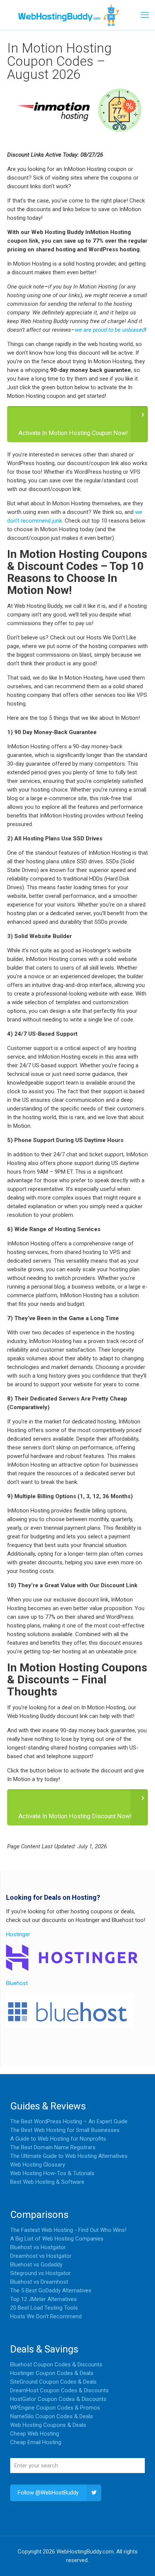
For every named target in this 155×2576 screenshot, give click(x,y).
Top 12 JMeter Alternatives (43, 2299)
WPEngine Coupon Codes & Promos (55, 2408)
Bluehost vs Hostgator (38, 2247)
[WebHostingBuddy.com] (68, 15)
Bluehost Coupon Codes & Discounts (56, 2364)
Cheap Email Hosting (36, 2442)
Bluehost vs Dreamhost (39, 2282)
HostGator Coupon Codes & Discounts (58, 2399)
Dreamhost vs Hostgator (41, 2256)
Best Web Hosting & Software (47, 2182)
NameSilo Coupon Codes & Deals (52, 2416)
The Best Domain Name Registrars (53, 2147)
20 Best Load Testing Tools (44, 2308)
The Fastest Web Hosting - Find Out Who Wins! (68, 2230)
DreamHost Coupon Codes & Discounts (59, 2390)
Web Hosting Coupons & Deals (48, 2425)
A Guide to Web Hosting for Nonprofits (58, 2139)
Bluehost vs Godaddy (36, 2265)
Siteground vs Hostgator (40, 2273)
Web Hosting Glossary (38, 2165)
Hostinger (18, 1934)
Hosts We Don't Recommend (46, 2316)
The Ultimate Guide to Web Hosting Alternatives (69, 2156)
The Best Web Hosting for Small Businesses (65, 2130)
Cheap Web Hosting (35, 2434)
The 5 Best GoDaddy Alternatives (51, 2290)
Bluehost (17, 1983)
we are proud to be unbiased (110, 330)
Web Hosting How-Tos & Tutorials (52, 2173)
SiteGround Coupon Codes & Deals (53, 2382)
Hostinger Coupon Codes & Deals (52, 2373)
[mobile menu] (145, 15)
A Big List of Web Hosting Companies (57, 2239)
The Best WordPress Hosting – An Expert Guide (69, 2121)
